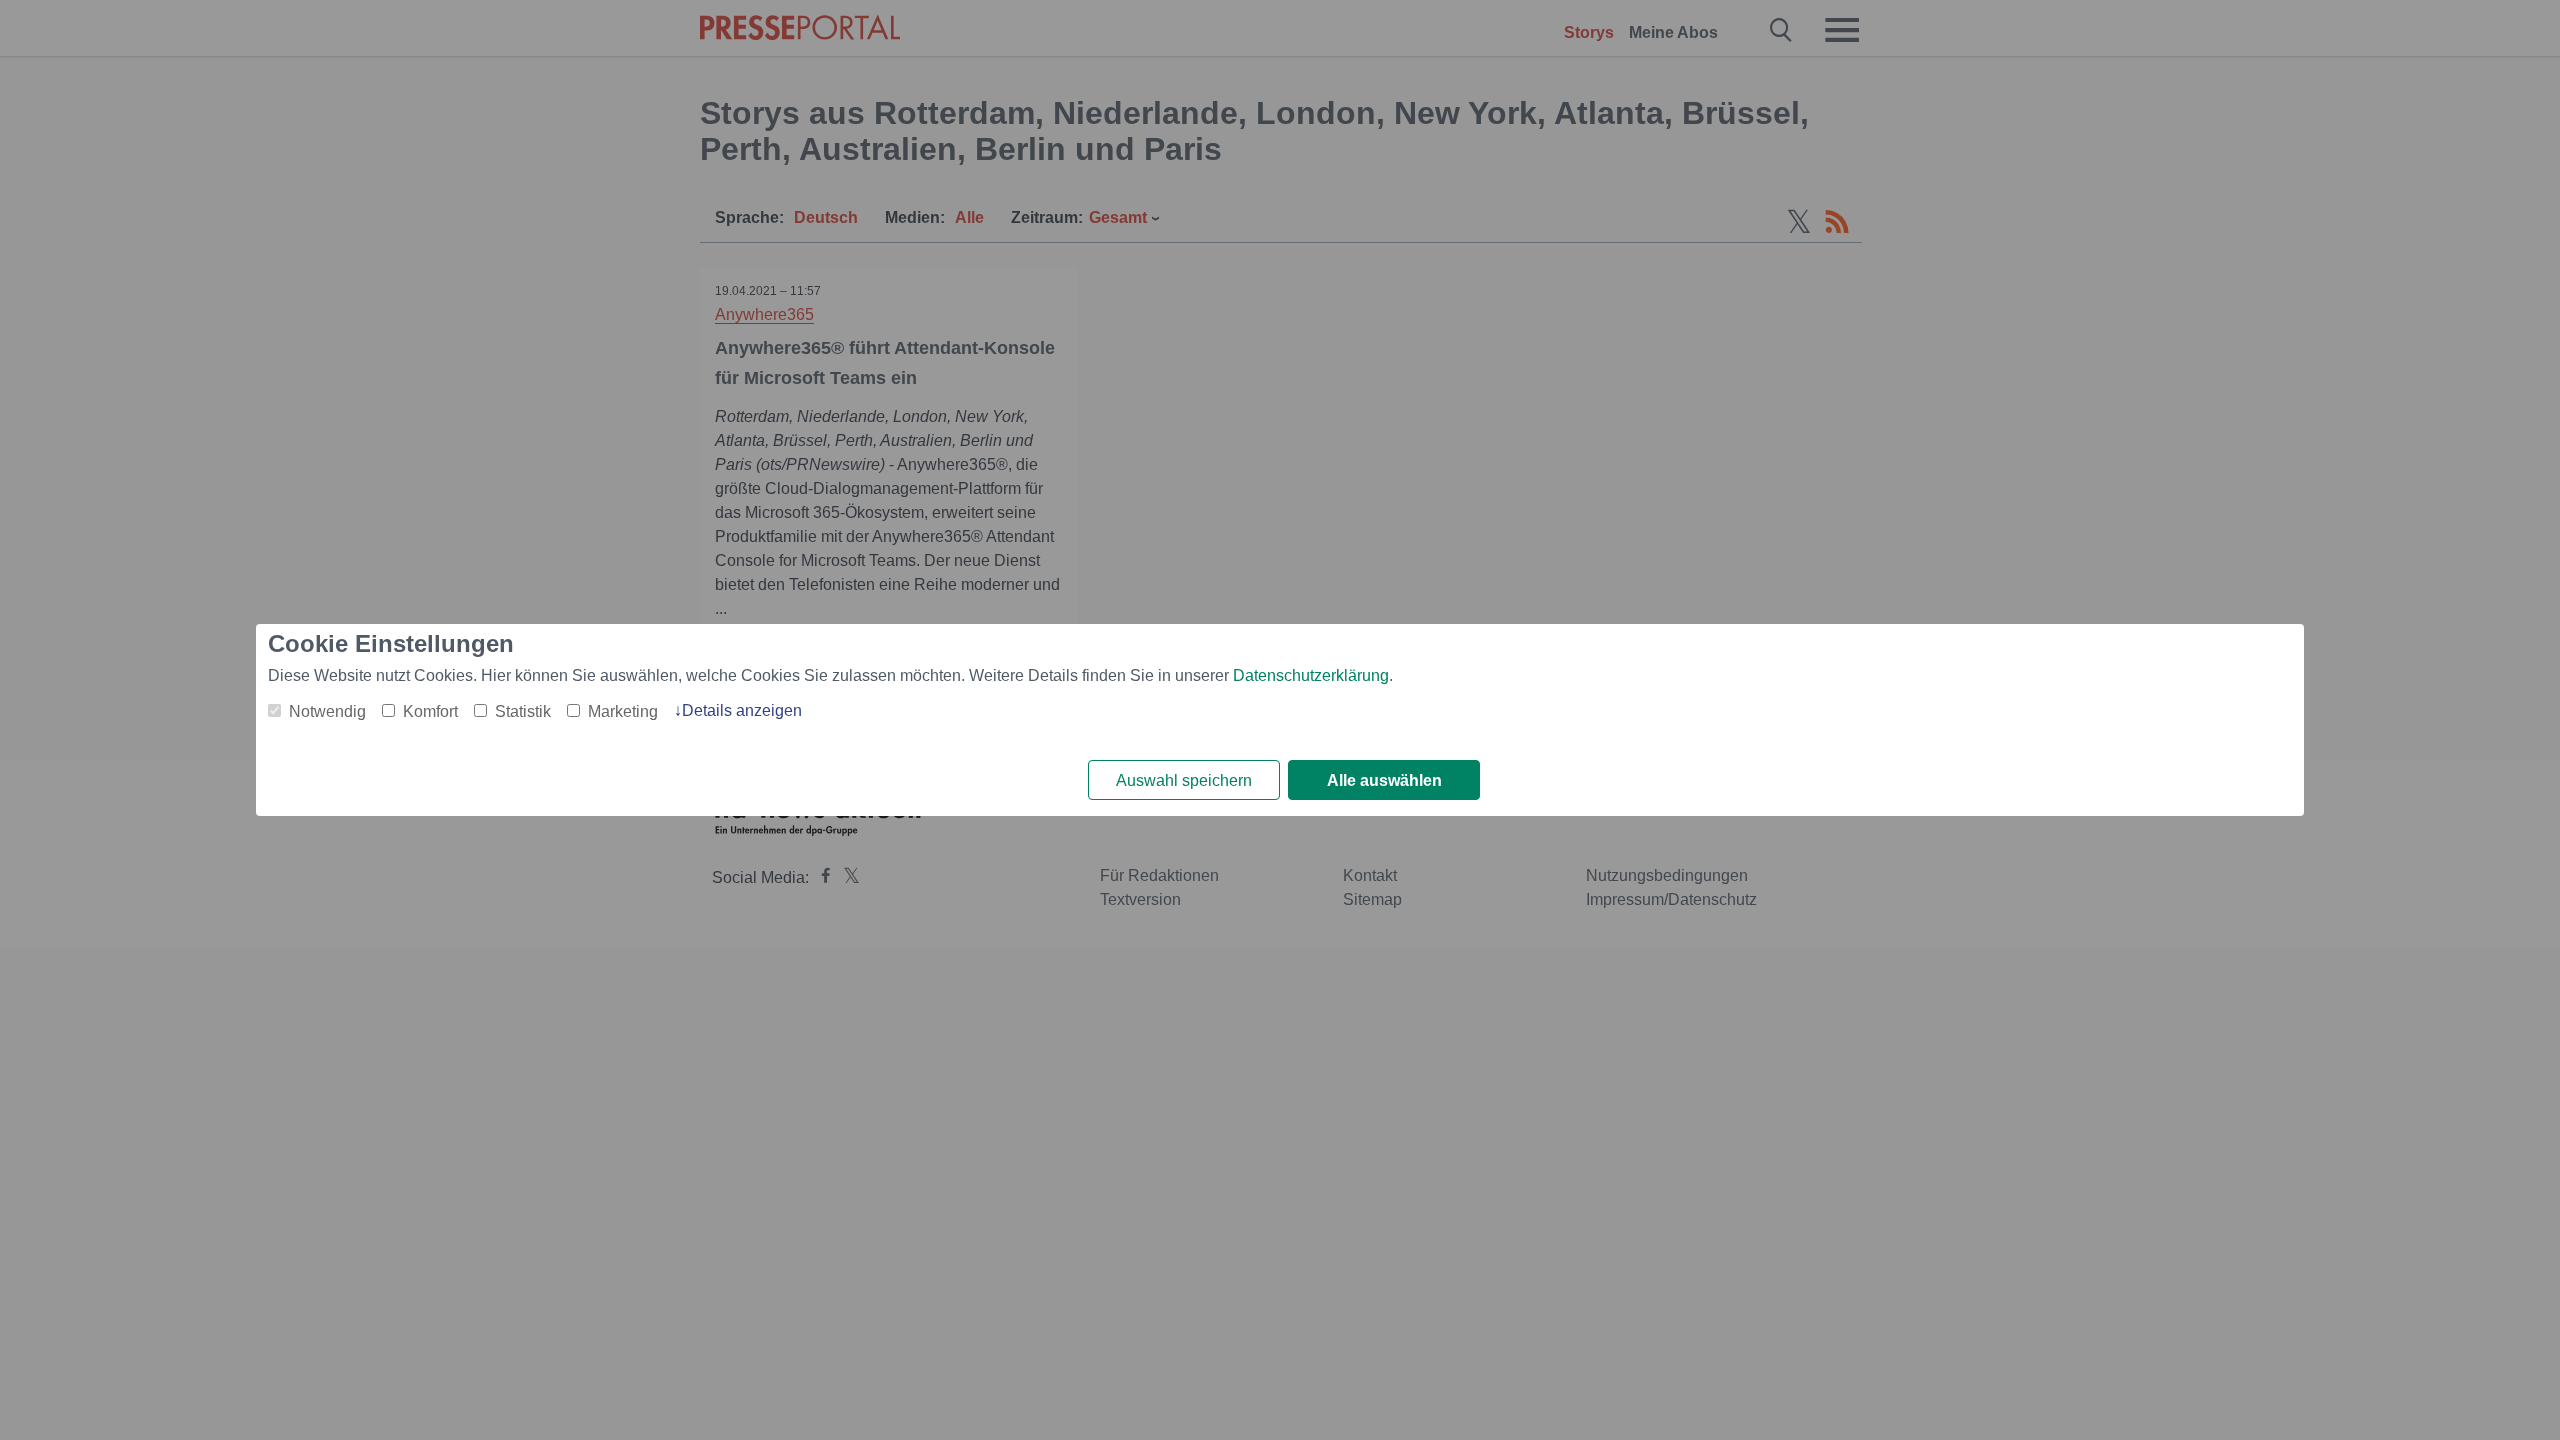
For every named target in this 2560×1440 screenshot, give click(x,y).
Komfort (430, 711)
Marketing (623, 711)
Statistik (523, 711)
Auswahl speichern (1184, 780)
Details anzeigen (742, 710)
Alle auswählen (1384, 780)
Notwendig (327, 711)
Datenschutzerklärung (1311, 675)
